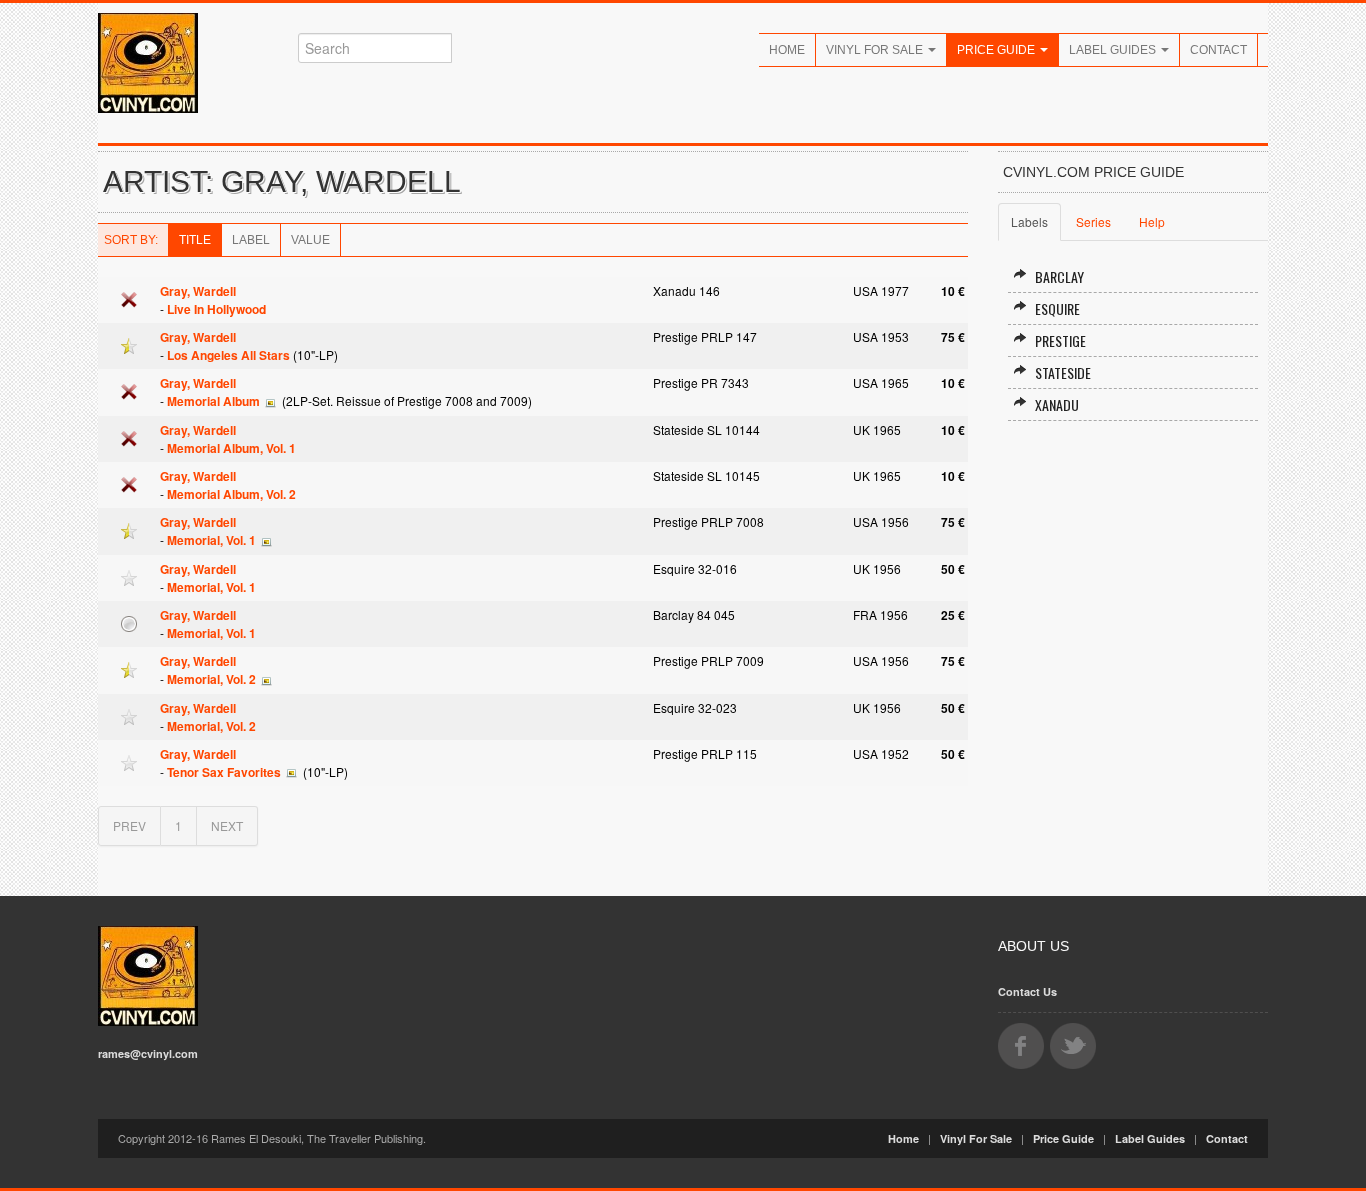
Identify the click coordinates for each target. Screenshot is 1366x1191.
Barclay (1059, 276)
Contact (1218, 50)
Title (195, 240)
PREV (129, 825)
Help (1152, 221)
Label (251, 240)
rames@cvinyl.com (148, 1053)
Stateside (1063, 372)
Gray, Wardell (198, 291)
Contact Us (1027, 991)
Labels (1029, 221)
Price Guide (997, 50)
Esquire (1057, 308)
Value (310, 240)
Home (787, 50)
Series (1093, 221)
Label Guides (1114, 50)
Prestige (1060, 340)
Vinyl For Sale (876, 50)
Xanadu (1057, 404)
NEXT (227, 825)
